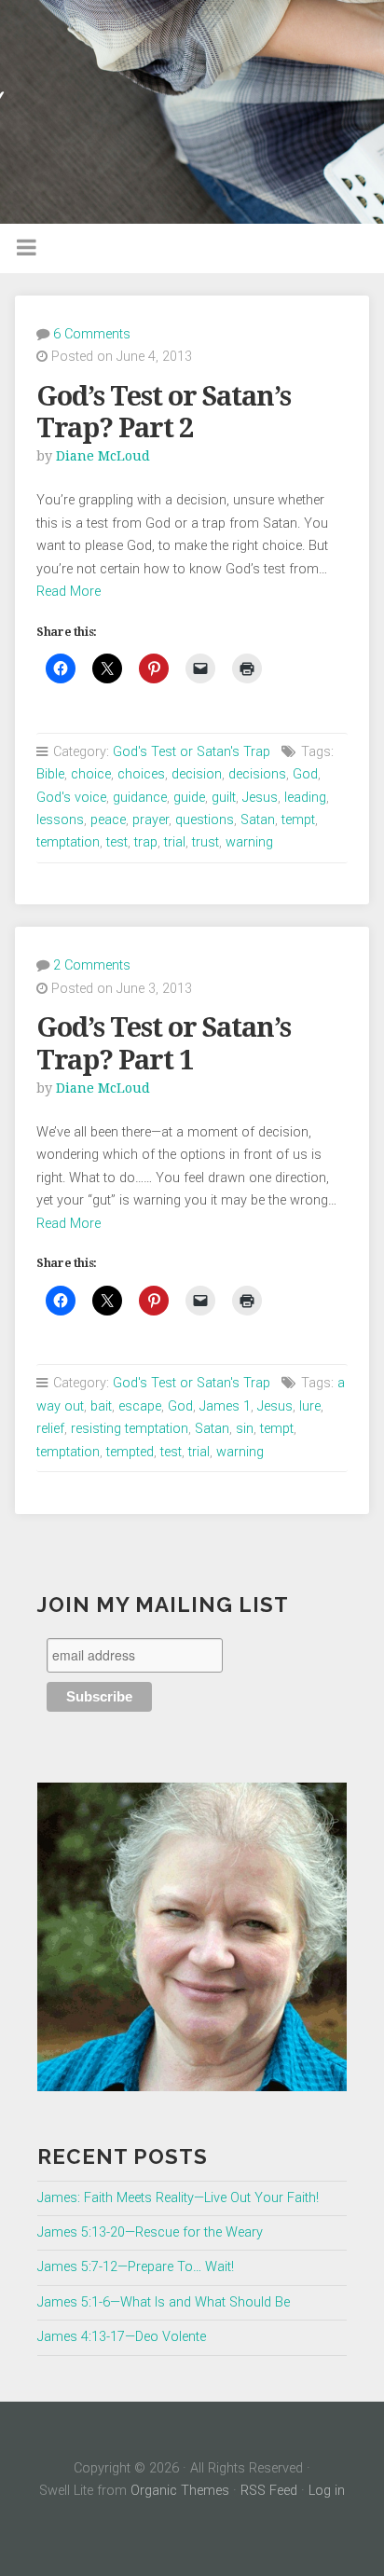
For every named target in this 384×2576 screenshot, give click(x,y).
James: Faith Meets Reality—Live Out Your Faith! (178, 2198)
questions (205, 820)
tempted (130, 1452)
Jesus (260, 798)
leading (305, 798)
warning (249, 842)
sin (245, 1429)
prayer (151, 820)
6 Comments (92, 334)
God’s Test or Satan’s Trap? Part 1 (164, 1044)
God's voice (71, 798)
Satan (258, 820)
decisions (257, 774)
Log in (327, 2491)
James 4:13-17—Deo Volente (122, 2337)
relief (50, 1429)
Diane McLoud (103, 456)
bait (101, 1406)
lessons (60, 820)
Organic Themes (180, 2491)
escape (140, 1406)
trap (146, 842)
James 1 (225, 1406)
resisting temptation (130, 1429)
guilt (224, 798)
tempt (298, 820)
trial (175, 842)
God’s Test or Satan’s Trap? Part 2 (164, 413)
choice (91, 774)
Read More (69, 592)
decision (197, 774)
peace (108, 820)
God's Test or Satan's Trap (192, 752)
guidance (140, 798)
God (305, 774)
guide (189, 798)
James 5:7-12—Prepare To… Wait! (136, 2267)
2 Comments (92, 965)
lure (310, 1406)
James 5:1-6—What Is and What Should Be (164, 2302)
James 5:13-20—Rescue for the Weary (150, 2232)
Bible (50, 774)
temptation (68, 842)
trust (206, 842)
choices (141, 774)
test (117, 842)
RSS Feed (269, 2491)
